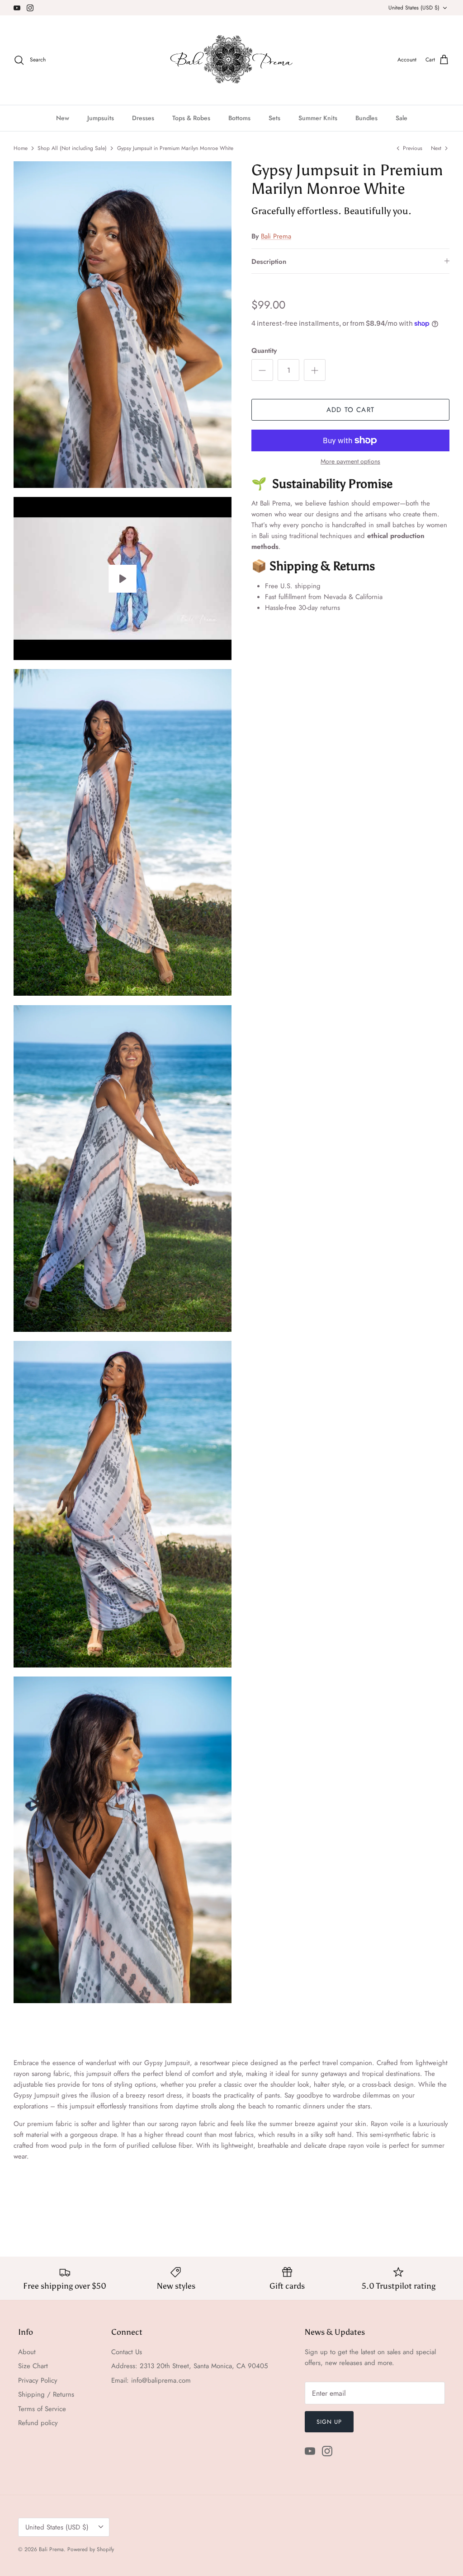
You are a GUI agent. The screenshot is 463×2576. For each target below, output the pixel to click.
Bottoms (239, 118)
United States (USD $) (414, 8)
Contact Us (127, 2352)
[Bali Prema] (232, 60)
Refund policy (38, 2423)
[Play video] (123, 579)
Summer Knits (318, 118)
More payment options (350, 461)
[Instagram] (30, 8)
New (63, 118)
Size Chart (33, 2366)
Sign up (329, 2422)
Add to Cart (350, 410)
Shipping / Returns (46, 2394)
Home (21, 148)
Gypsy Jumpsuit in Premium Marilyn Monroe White (175, 148)
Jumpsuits (101, 118)
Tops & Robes (191, 118)
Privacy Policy (38, 2380)
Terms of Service (42, 2409)
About (27, 2352)
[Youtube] (17, 8)
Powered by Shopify (91, 2549)
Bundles (366, 118)
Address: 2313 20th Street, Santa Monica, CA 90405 (189, 2366)
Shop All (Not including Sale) (72, 148)
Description (269, 262)
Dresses (143, 118)
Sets (274, 118)
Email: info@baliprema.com (151, 2380)
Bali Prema (276, 236)
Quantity (264, 351)
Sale (402, 118)
